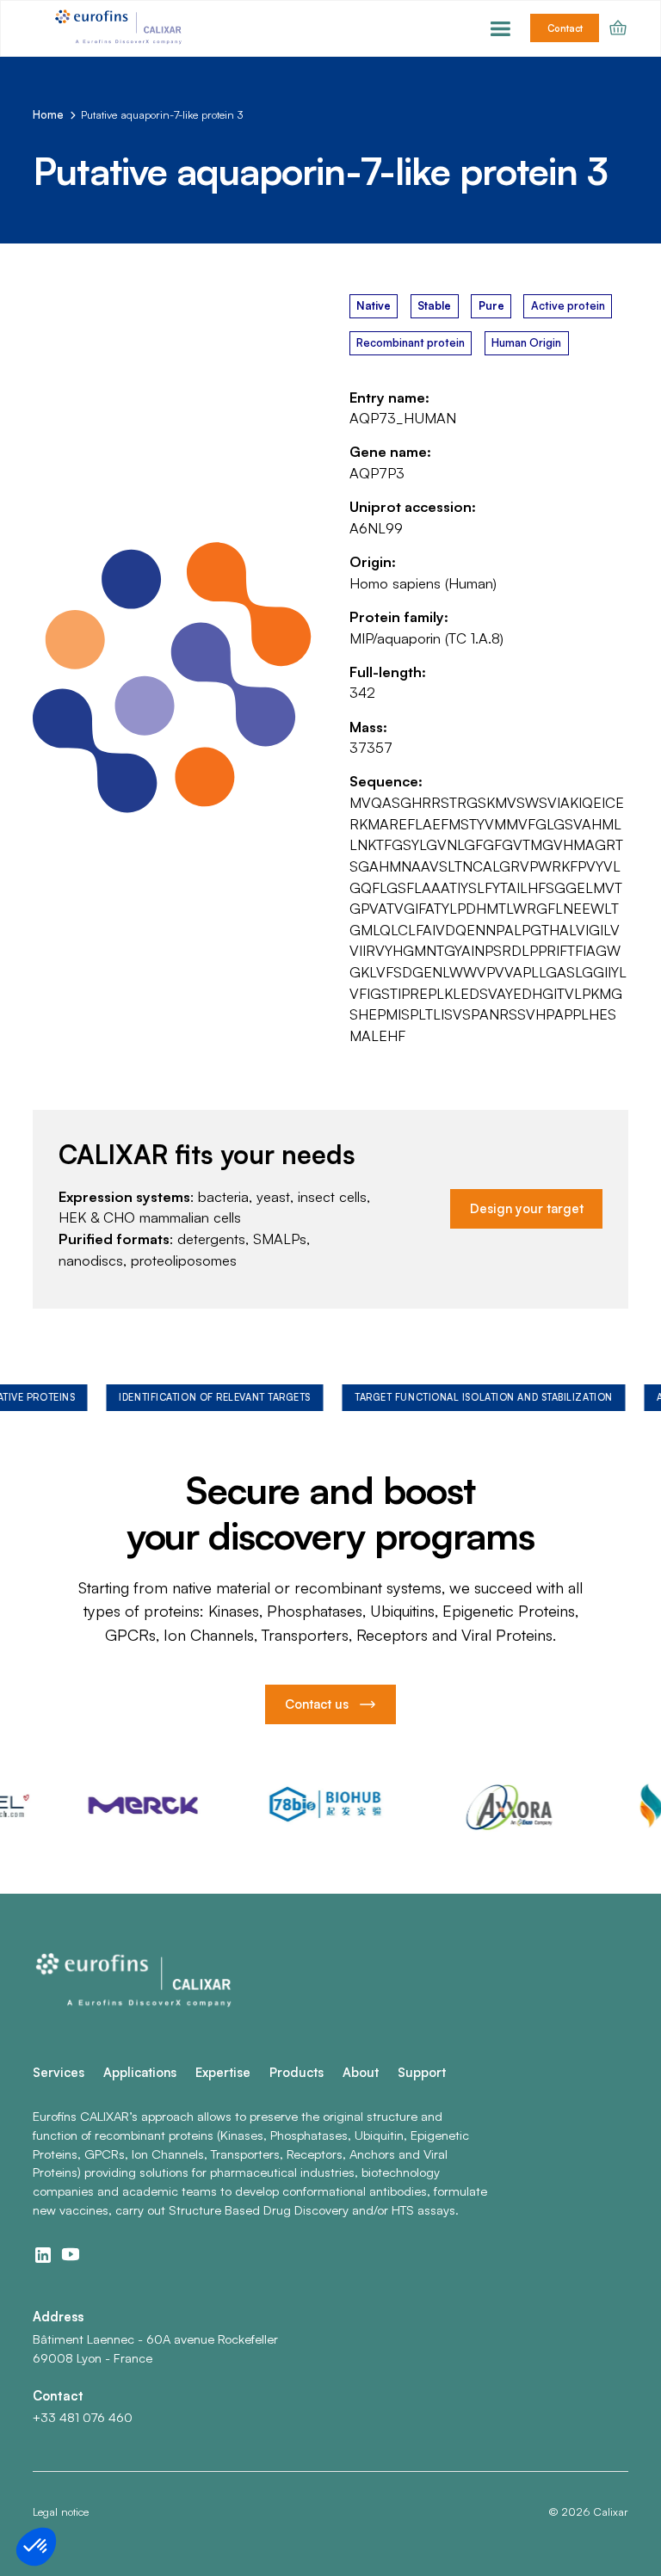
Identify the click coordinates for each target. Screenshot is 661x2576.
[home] (120, 28)
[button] (500, 28)
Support (422, 2072)
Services (59, 2072)
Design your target (527, 1208)
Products (297, 2072)
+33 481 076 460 (83, 2417)
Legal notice (61, 2511)
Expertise (223, 2072)
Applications (140, 2072)
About (361, 2072)
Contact (565, 28)
